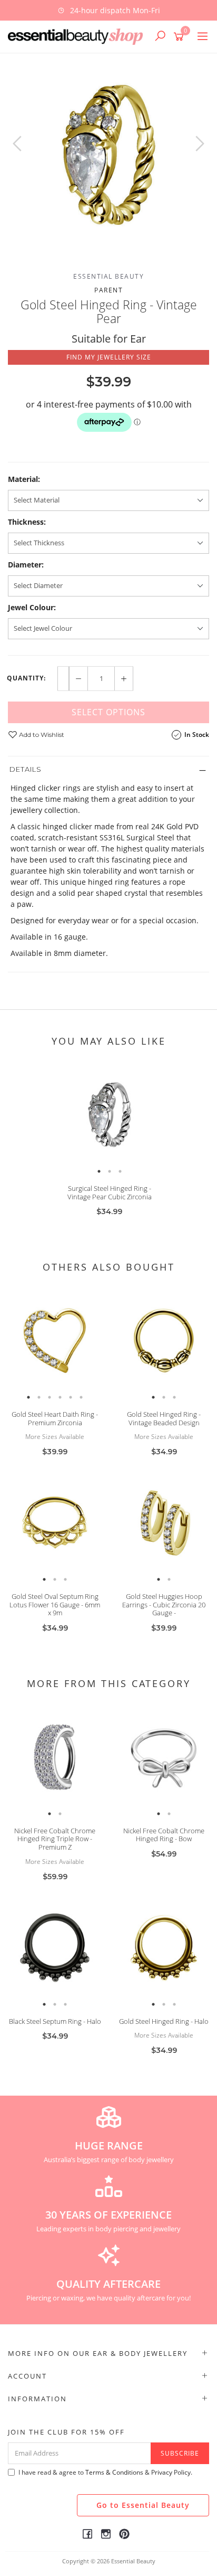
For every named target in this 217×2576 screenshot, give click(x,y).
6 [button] (81, 1397)
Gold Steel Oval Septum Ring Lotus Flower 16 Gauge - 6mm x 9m (55, 1604)
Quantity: (26, 678)
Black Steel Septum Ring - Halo (55, 2021)
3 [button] (120, 1171)
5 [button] (71, 1397)
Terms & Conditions (114, 2472)
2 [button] (110, 1171)
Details (26, 769)
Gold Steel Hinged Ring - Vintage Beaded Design (164, 1418)
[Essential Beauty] (78, 36)
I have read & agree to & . (105, 2472)
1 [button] (99, 1171)
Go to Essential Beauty (143, 2505)
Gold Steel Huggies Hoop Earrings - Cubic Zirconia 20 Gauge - (164, 1604)
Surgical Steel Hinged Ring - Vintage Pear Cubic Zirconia (110, 1192)
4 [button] (60, 1397)
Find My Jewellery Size (109, 357)
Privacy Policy (171, 2472)
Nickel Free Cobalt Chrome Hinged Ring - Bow (164, 1835)
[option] (108, 10)
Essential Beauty (108, 276)
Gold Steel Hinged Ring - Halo (164, 2021)
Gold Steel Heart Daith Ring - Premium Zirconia (55, 1418)
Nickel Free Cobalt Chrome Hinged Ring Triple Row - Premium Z (55, 1839)
